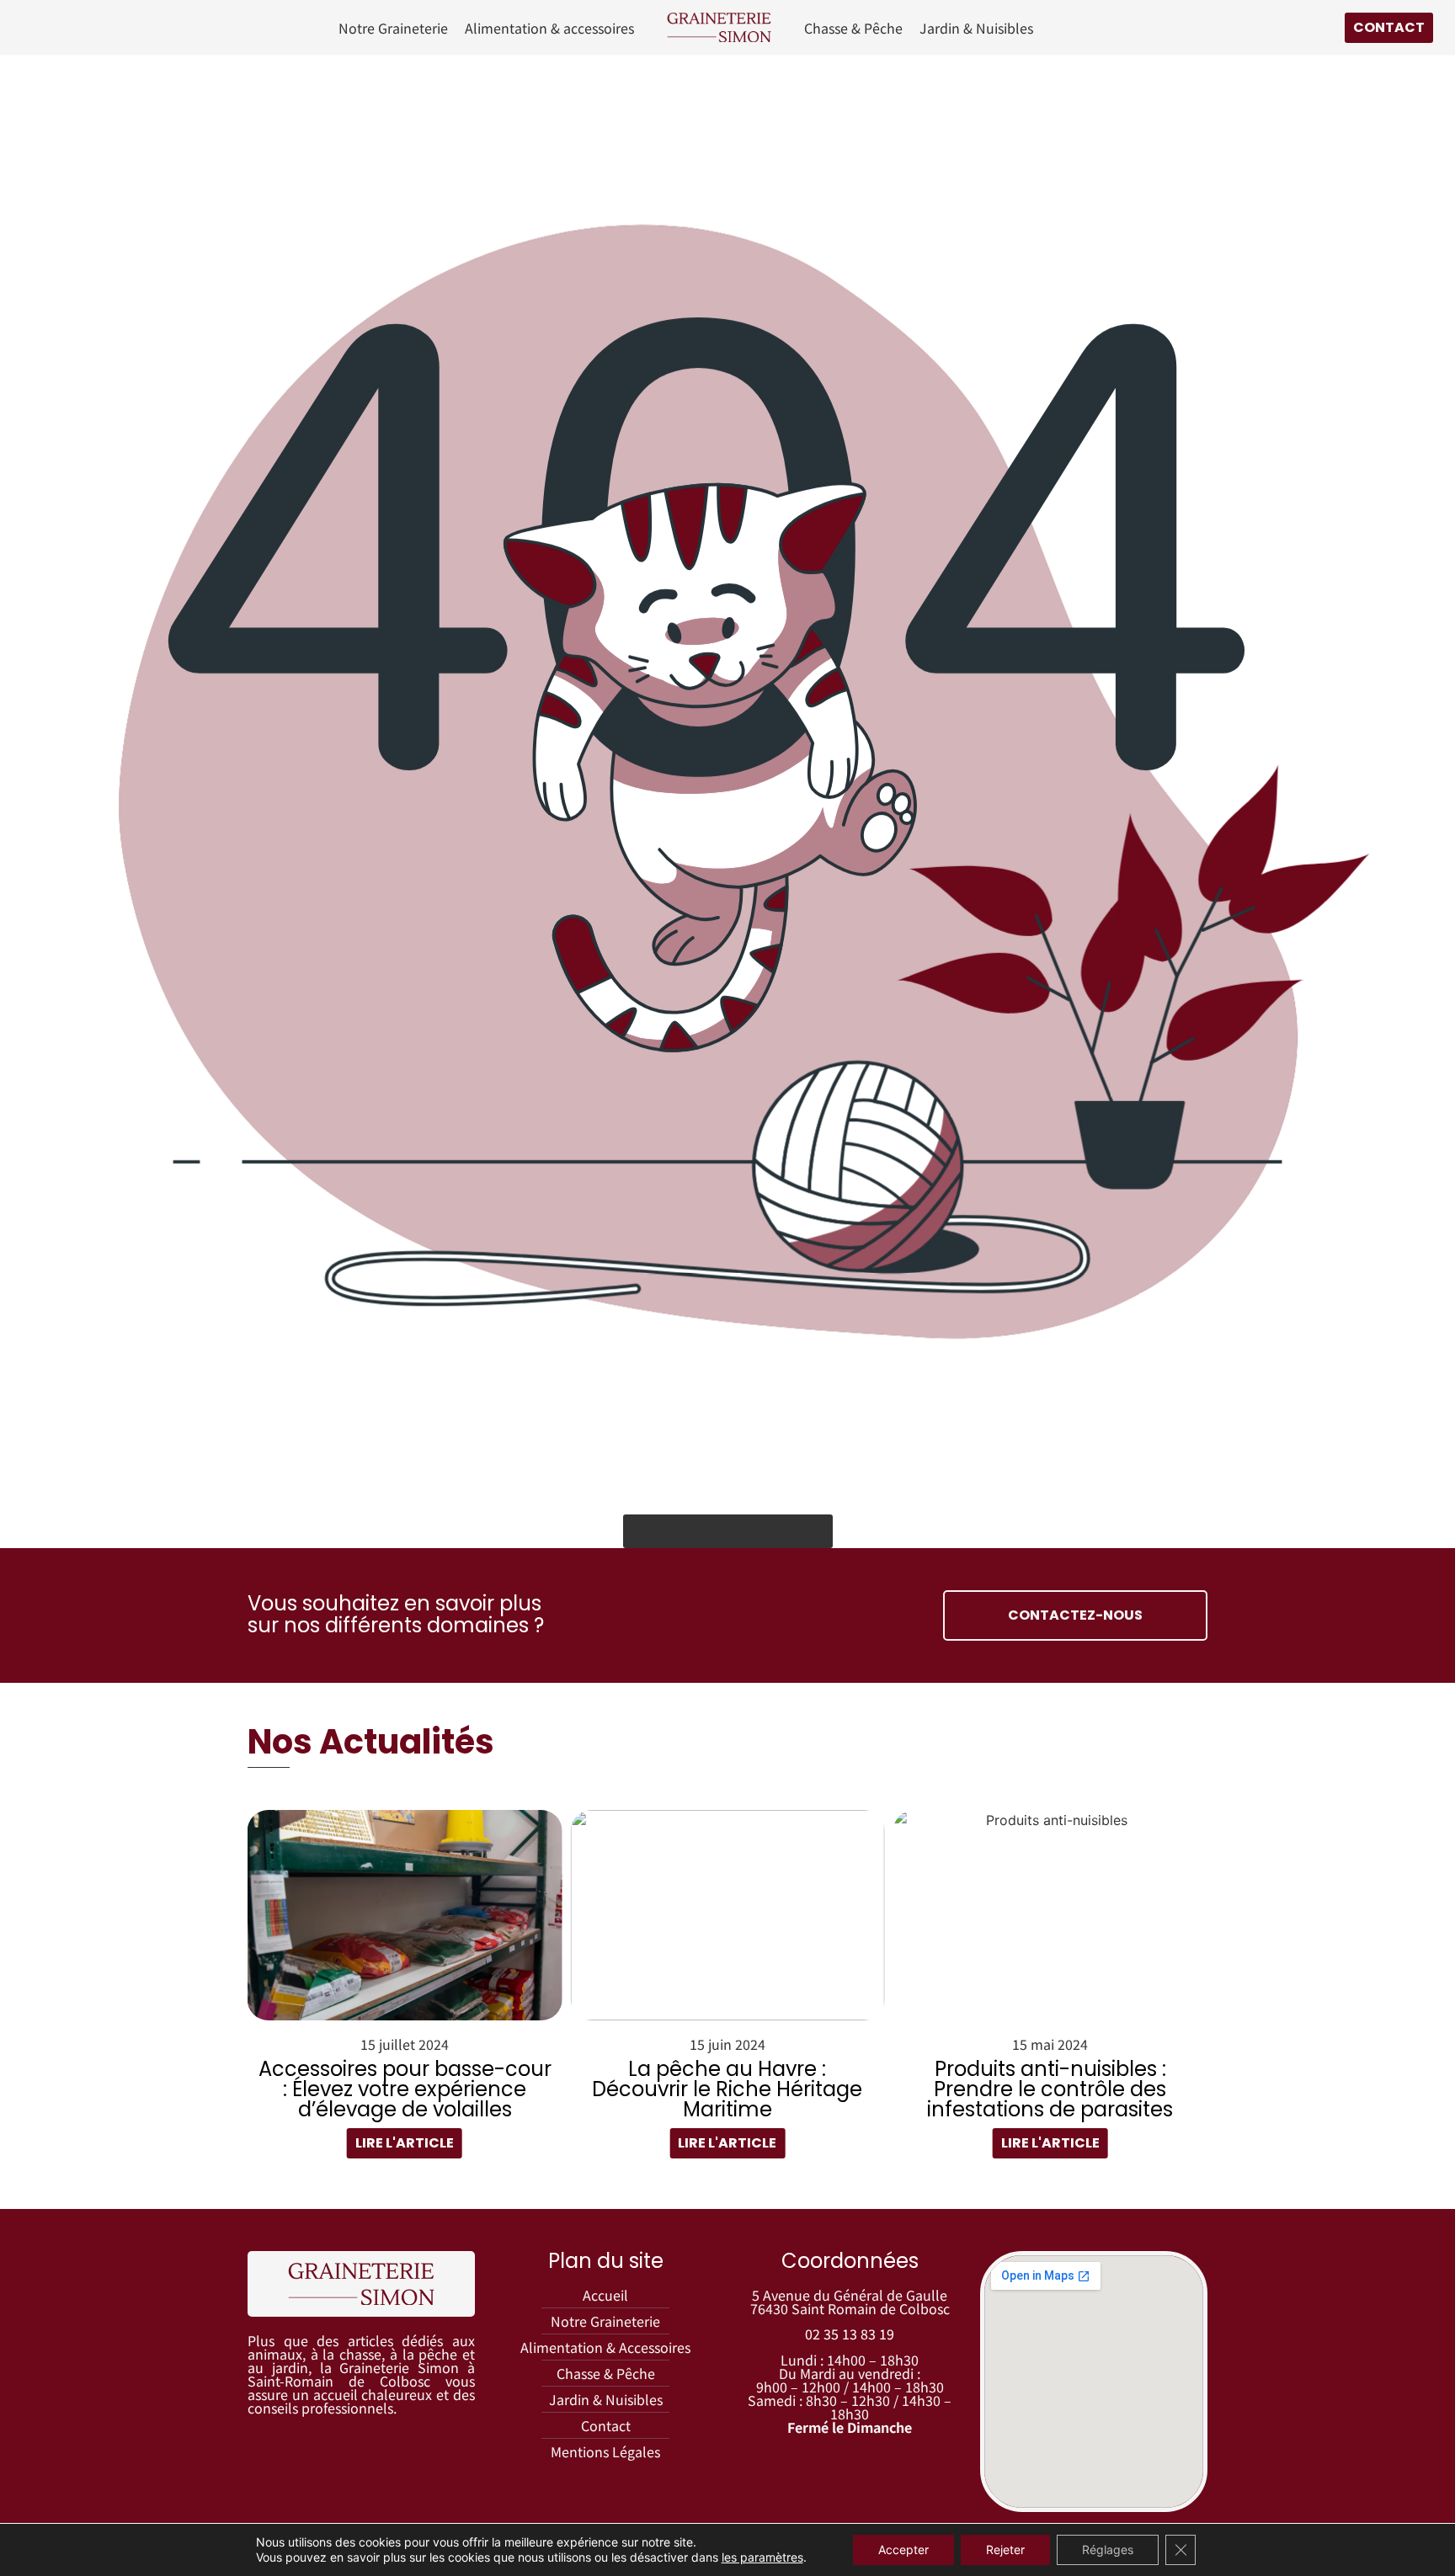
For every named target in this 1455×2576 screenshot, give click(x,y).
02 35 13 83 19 (850, 2334)
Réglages (1108, 2549)
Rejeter (1005, 2549)
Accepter (903, 2549)
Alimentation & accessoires (549, 28)
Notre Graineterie (393, 28)
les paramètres (762, 2557)
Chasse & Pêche (853, 28)
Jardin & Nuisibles (976, 28)
